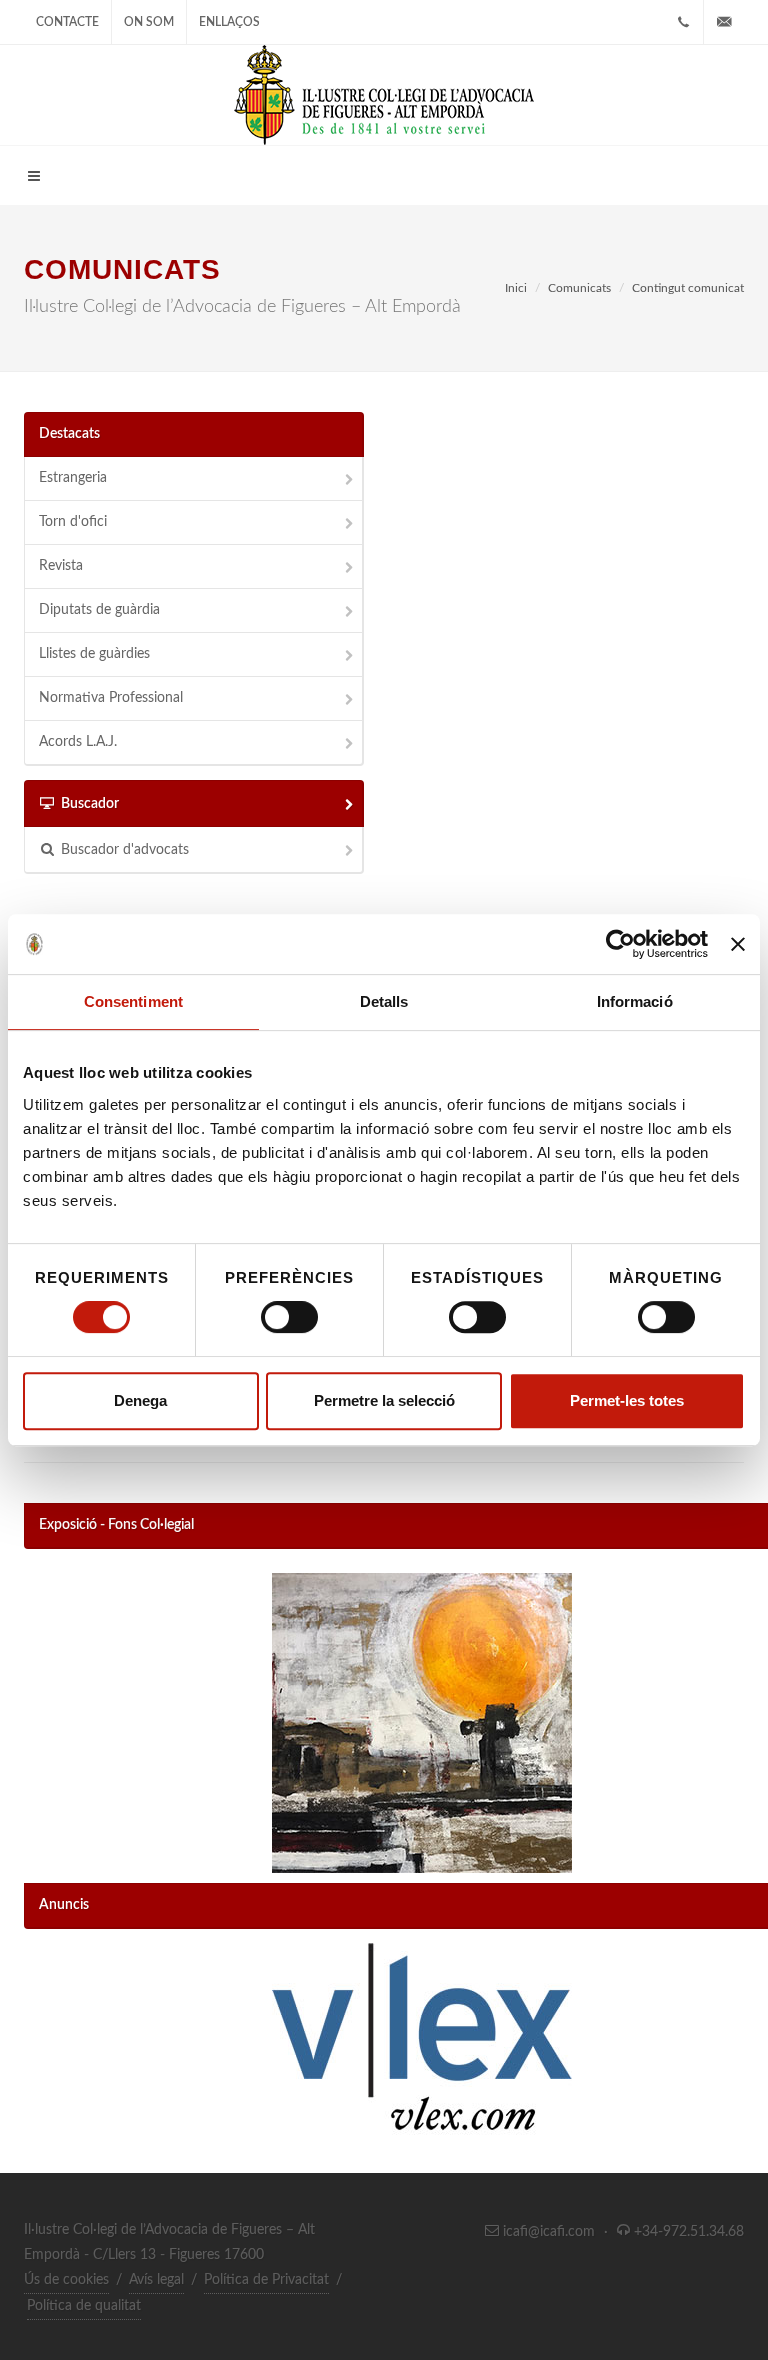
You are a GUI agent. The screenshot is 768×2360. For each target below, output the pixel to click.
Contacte (67, 22)
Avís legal (156, 2280)
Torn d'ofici (73, 522)
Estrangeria (73, 478)
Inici (516, 288)
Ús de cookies (66, 2280)
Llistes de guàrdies (94, 654)
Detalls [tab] (384, 1001)
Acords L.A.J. (78, 742)
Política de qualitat (84, 2306)
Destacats (69, 434)
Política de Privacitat (266, 2280)
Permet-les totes (627, 1400)
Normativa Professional (111, 698)
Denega (140, 1400)
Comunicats (579, 288)
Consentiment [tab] (133, 1001)
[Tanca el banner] (738, 944)
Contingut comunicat (688, 288)
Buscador (90, 804)
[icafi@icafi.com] (724, 22)
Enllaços (229, 22)
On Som (149, 22)
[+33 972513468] (683, 22)
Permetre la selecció (384, 1400)
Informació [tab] (635, 1001)
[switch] (289, 1317)
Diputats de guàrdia (99, 610)
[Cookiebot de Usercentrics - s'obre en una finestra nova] (620, 944)
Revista (61, 566)
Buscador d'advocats (125, 850)
